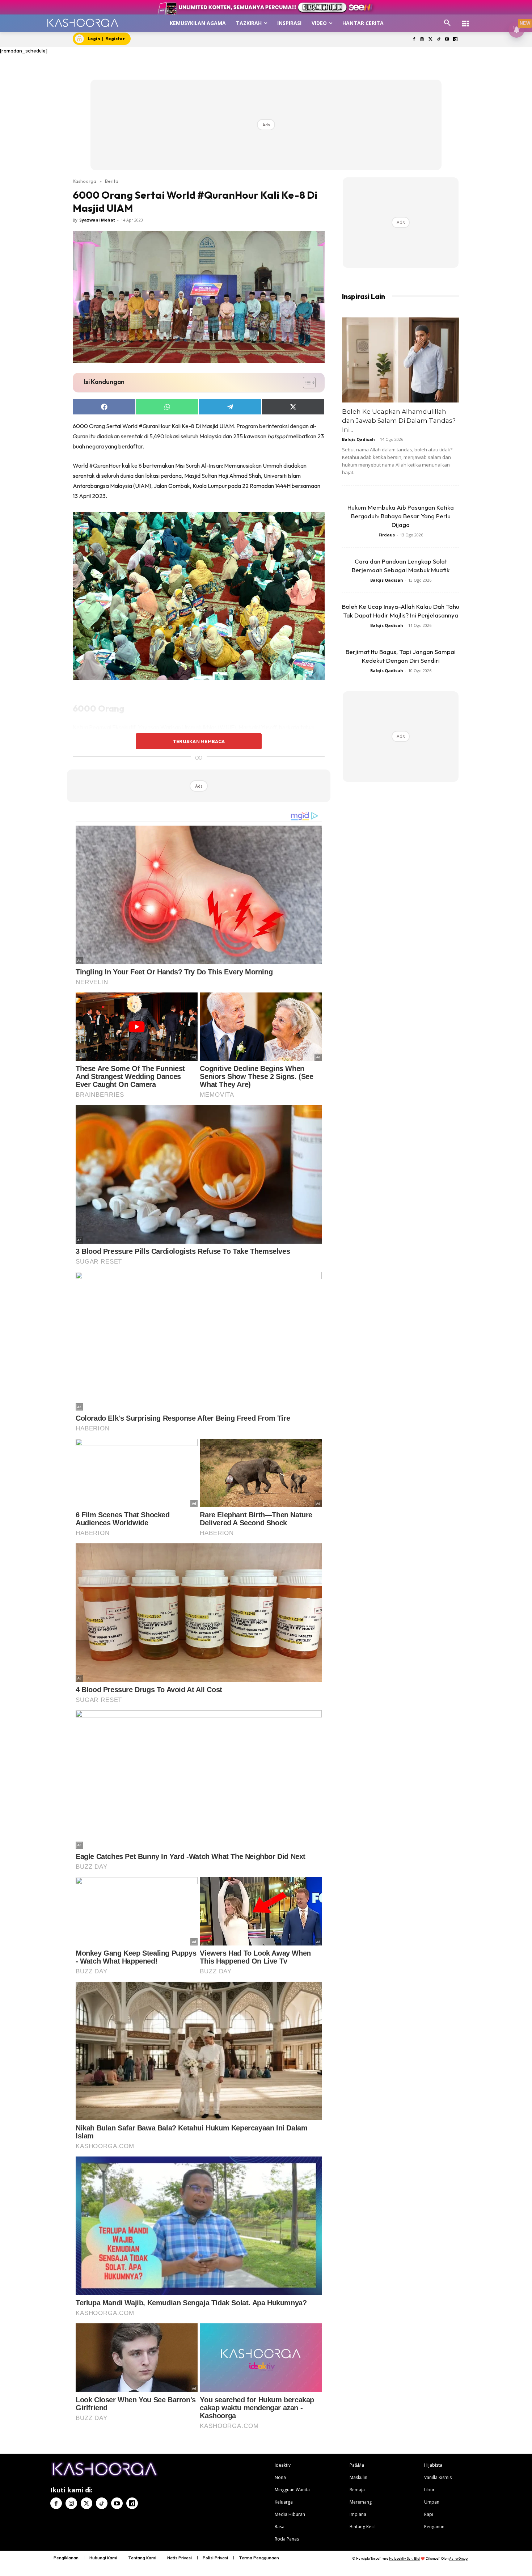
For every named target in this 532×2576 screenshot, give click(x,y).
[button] (447, 23)
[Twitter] (430, 40)
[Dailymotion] (455, 40)
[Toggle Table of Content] (306, 383)
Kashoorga (85, 181)
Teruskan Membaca (199, 741)
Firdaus (387, 535)
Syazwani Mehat (97, 220)
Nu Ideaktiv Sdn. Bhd (404, 2558)
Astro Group (458, 2558)
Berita (112, 181)
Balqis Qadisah (358, 439)
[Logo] (83, 23)
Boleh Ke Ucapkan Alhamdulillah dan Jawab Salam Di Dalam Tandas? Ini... (399, 421)
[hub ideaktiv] (465, 20)
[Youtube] (447, 40)
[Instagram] (422, 40)
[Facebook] (414, 40)
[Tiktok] (439, 40)
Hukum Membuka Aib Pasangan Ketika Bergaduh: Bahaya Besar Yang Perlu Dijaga (401, 516)
